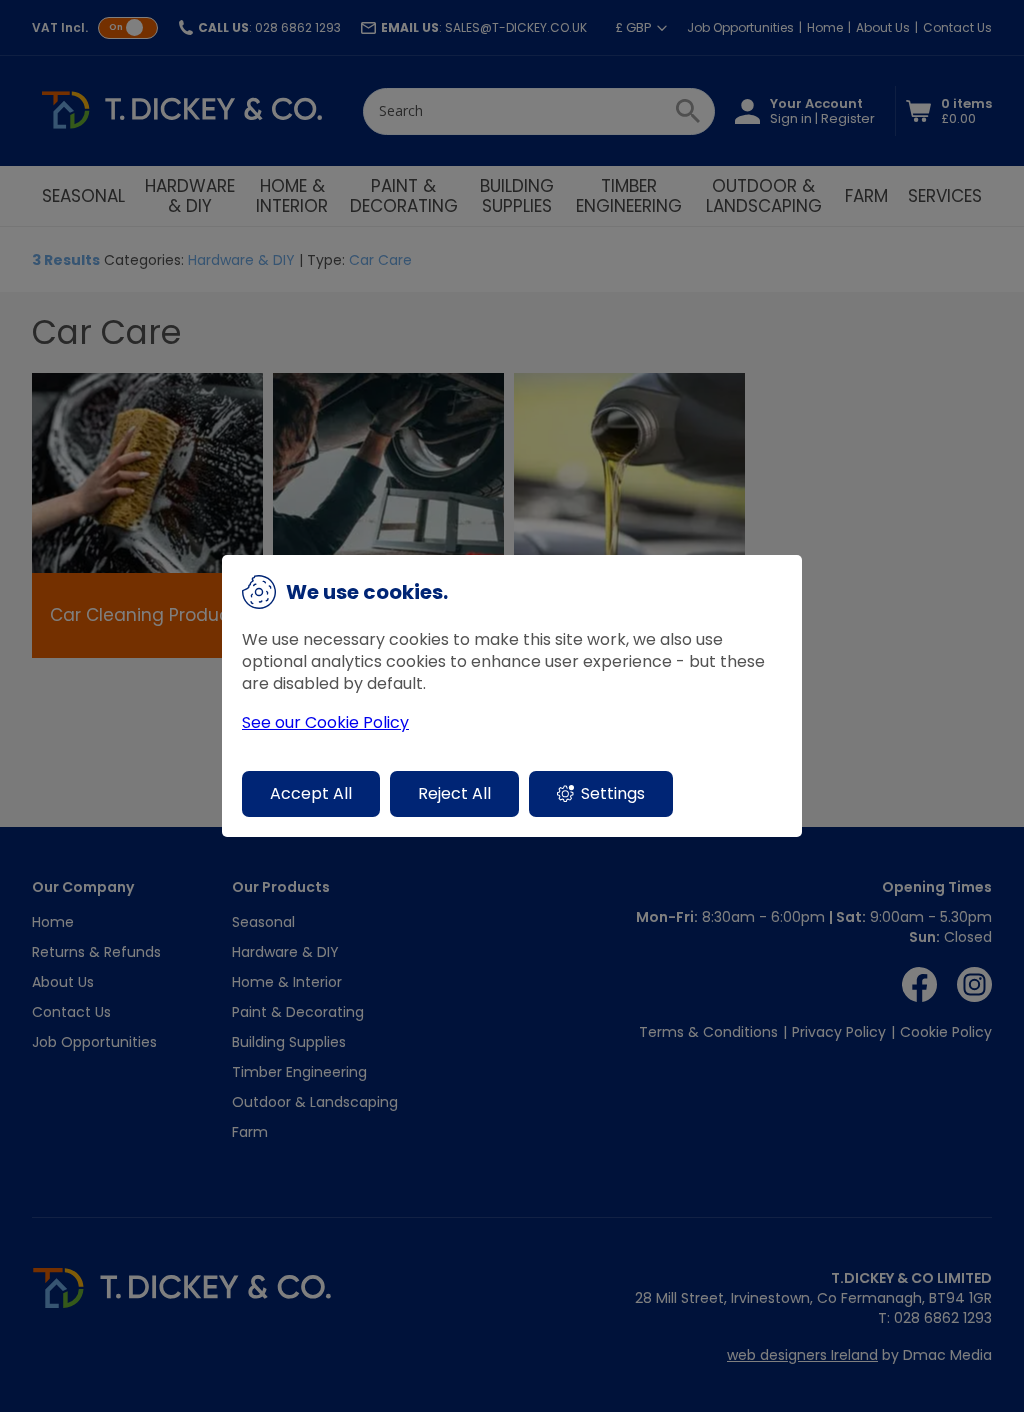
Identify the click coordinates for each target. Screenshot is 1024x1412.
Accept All (311, 793)
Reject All (454, 793)
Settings (613, 793)
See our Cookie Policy (325, 723)
